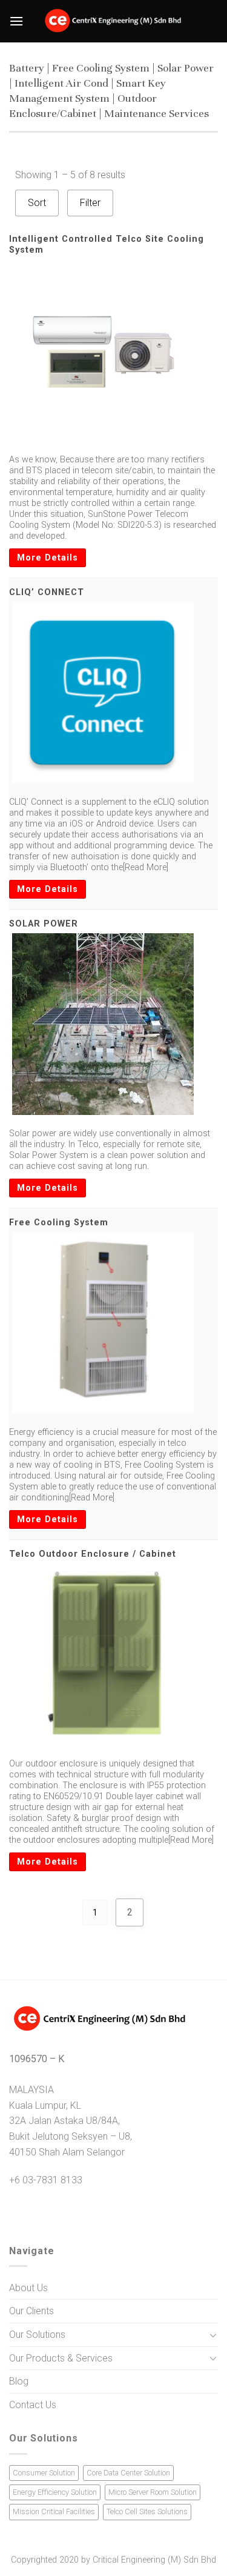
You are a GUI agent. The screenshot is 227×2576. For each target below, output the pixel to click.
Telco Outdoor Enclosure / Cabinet (93, 1554)
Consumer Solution (44, 2473)
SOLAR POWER (44, 924)
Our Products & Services (61, 2358)
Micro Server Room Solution (153, 2492)
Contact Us (33, 2405)
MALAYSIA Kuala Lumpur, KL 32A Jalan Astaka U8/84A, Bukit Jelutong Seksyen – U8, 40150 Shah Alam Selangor (71, 2121)
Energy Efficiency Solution (55, 2492)
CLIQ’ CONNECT (47, 592)
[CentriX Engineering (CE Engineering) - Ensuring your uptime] (113, 21)
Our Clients (31, 2311)
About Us (28, 2288)
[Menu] (16, 21)
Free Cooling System (59, 1223)
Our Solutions (37, 2335)
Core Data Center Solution (128, 2473)
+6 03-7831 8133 (46, 2180)
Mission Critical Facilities (54, 2511)
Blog (19, 2381)
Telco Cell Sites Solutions (147, 2511)
